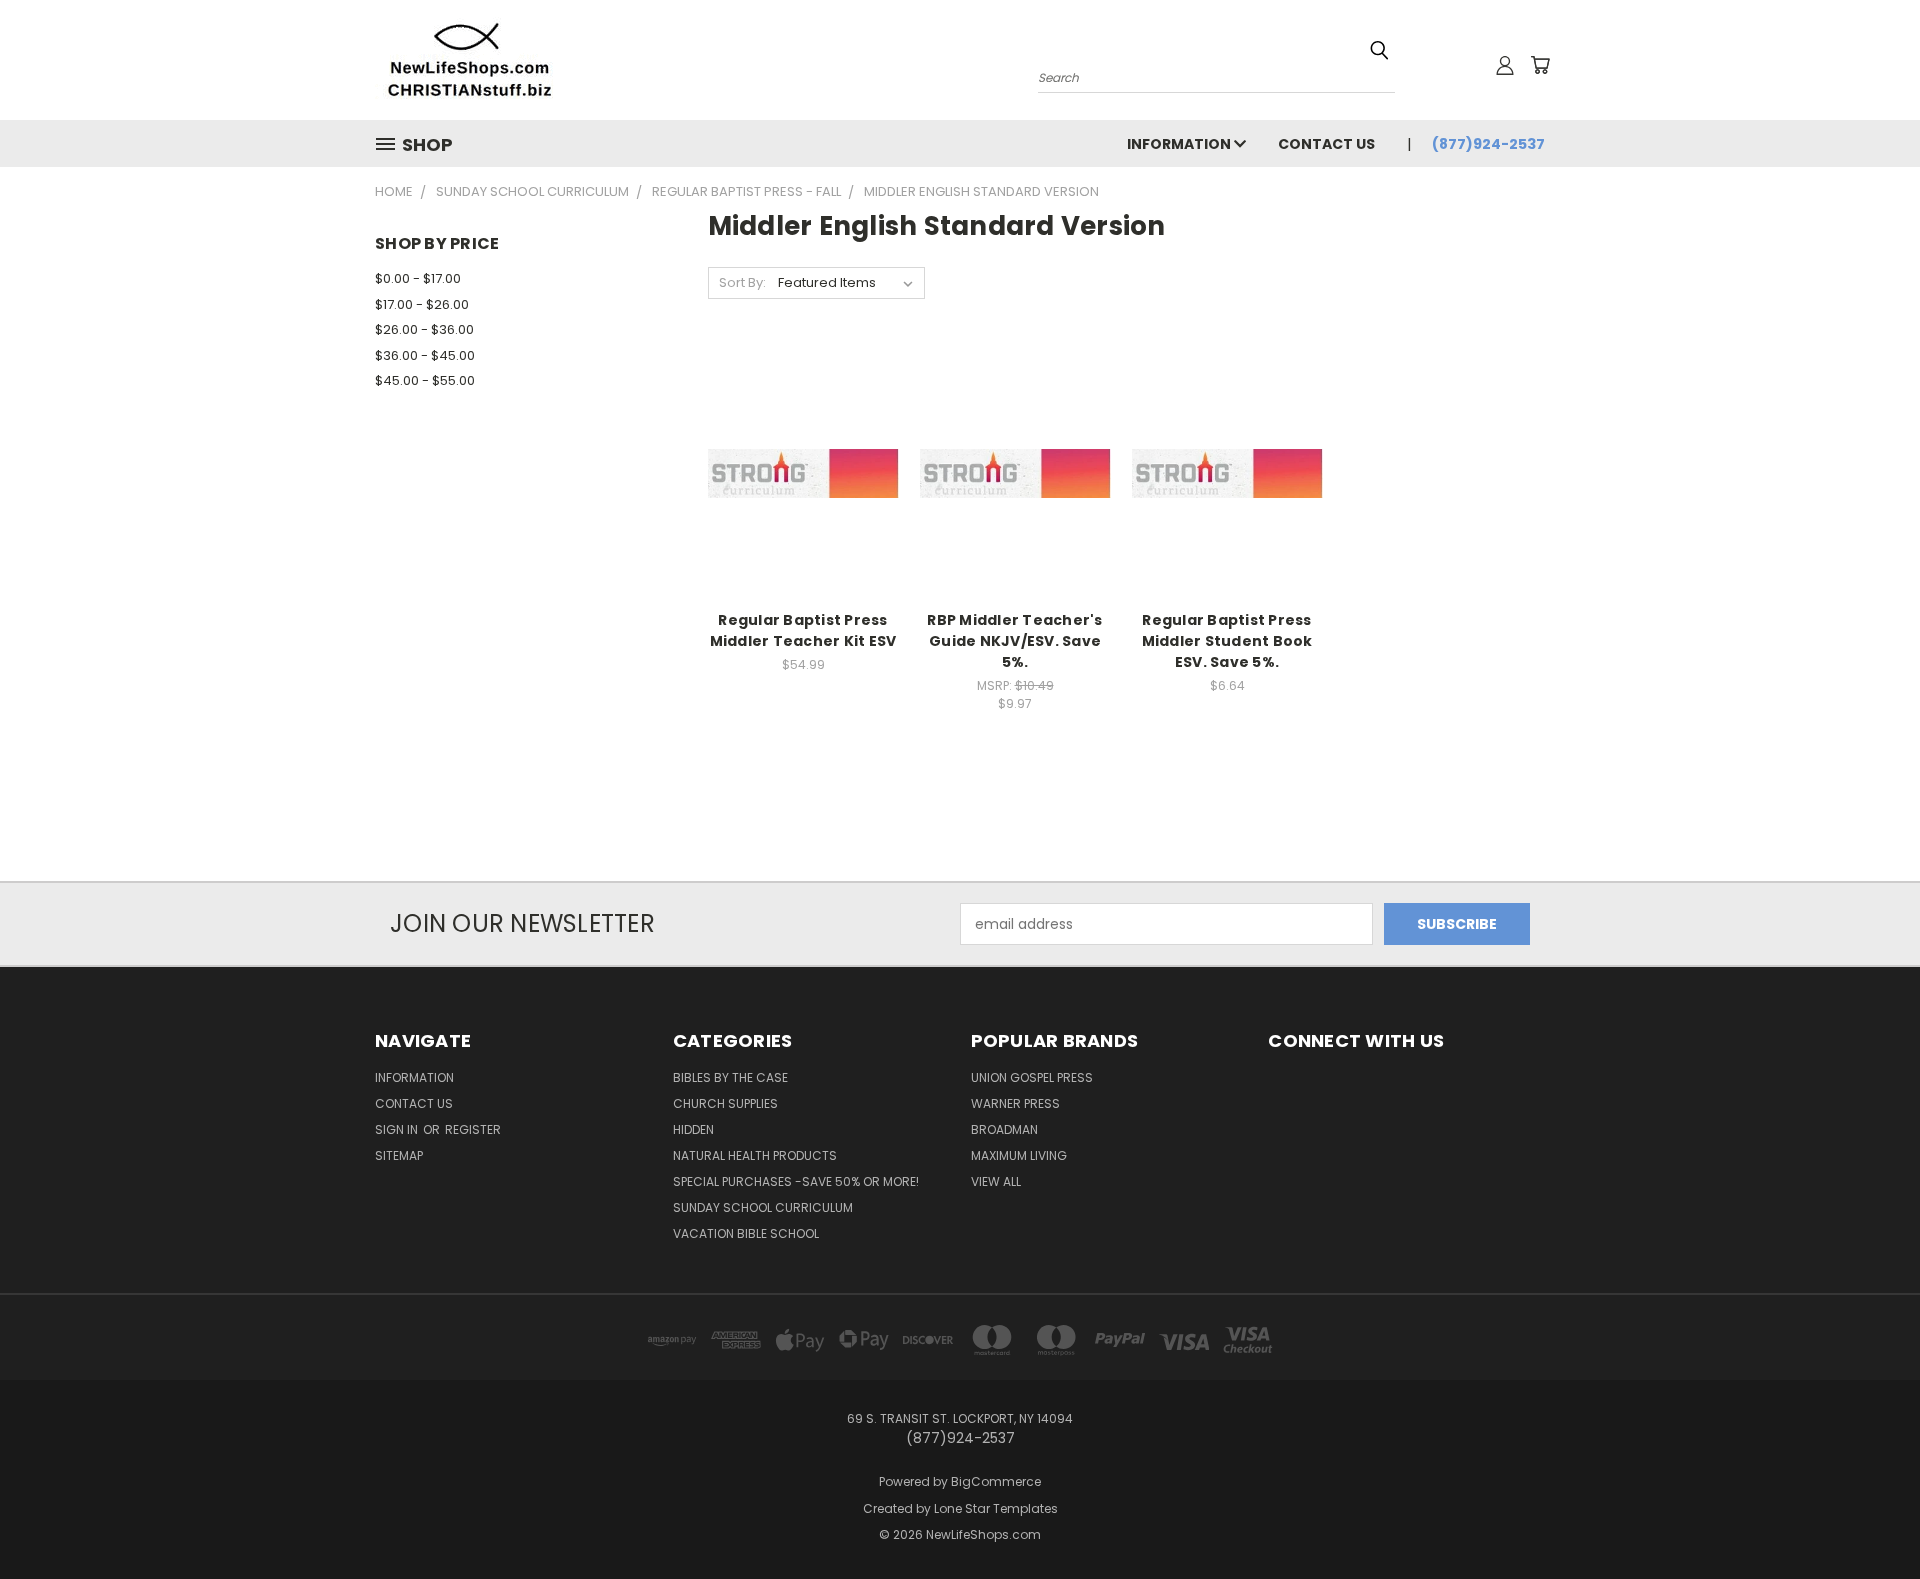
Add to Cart (803, 508)
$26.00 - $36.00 (424, 329)
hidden (693, 1129)
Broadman (1004, 1129)
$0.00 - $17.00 (418, 278)
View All (996, 1181)
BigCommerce (996, 1481)
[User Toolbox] (1505, 65)
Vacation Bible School (746, 1233)
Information (1180, 144)
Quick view (803, 432)
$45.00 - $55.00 (425, 380)
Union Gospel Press (1032, 1077)
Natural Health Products (755, 1155)
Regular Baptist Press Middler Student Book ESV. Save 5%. (1227, 641)
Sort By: (742, 282)
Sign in (398, 1129)
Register (473, 1129)
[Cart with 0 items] (1540, 65)
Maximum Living (1019, 1155)
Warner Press (1015, 1103)
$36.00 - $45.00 (425, 355)
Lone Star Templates (996, 1508)
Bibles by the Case (730, 1077)
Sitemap (399, 1155)
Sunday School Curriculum (763, 1207)
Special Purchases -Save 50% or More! (796, 1181)
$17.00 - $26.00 (422, 304)
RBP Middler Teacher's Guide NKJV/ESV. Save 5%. (1014, 641)
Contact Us (1326, 144)
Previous (1867, 1516)
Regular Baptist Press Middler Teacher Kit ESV (803, 630)
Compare (796, 471)
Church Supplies (725, 1103)
